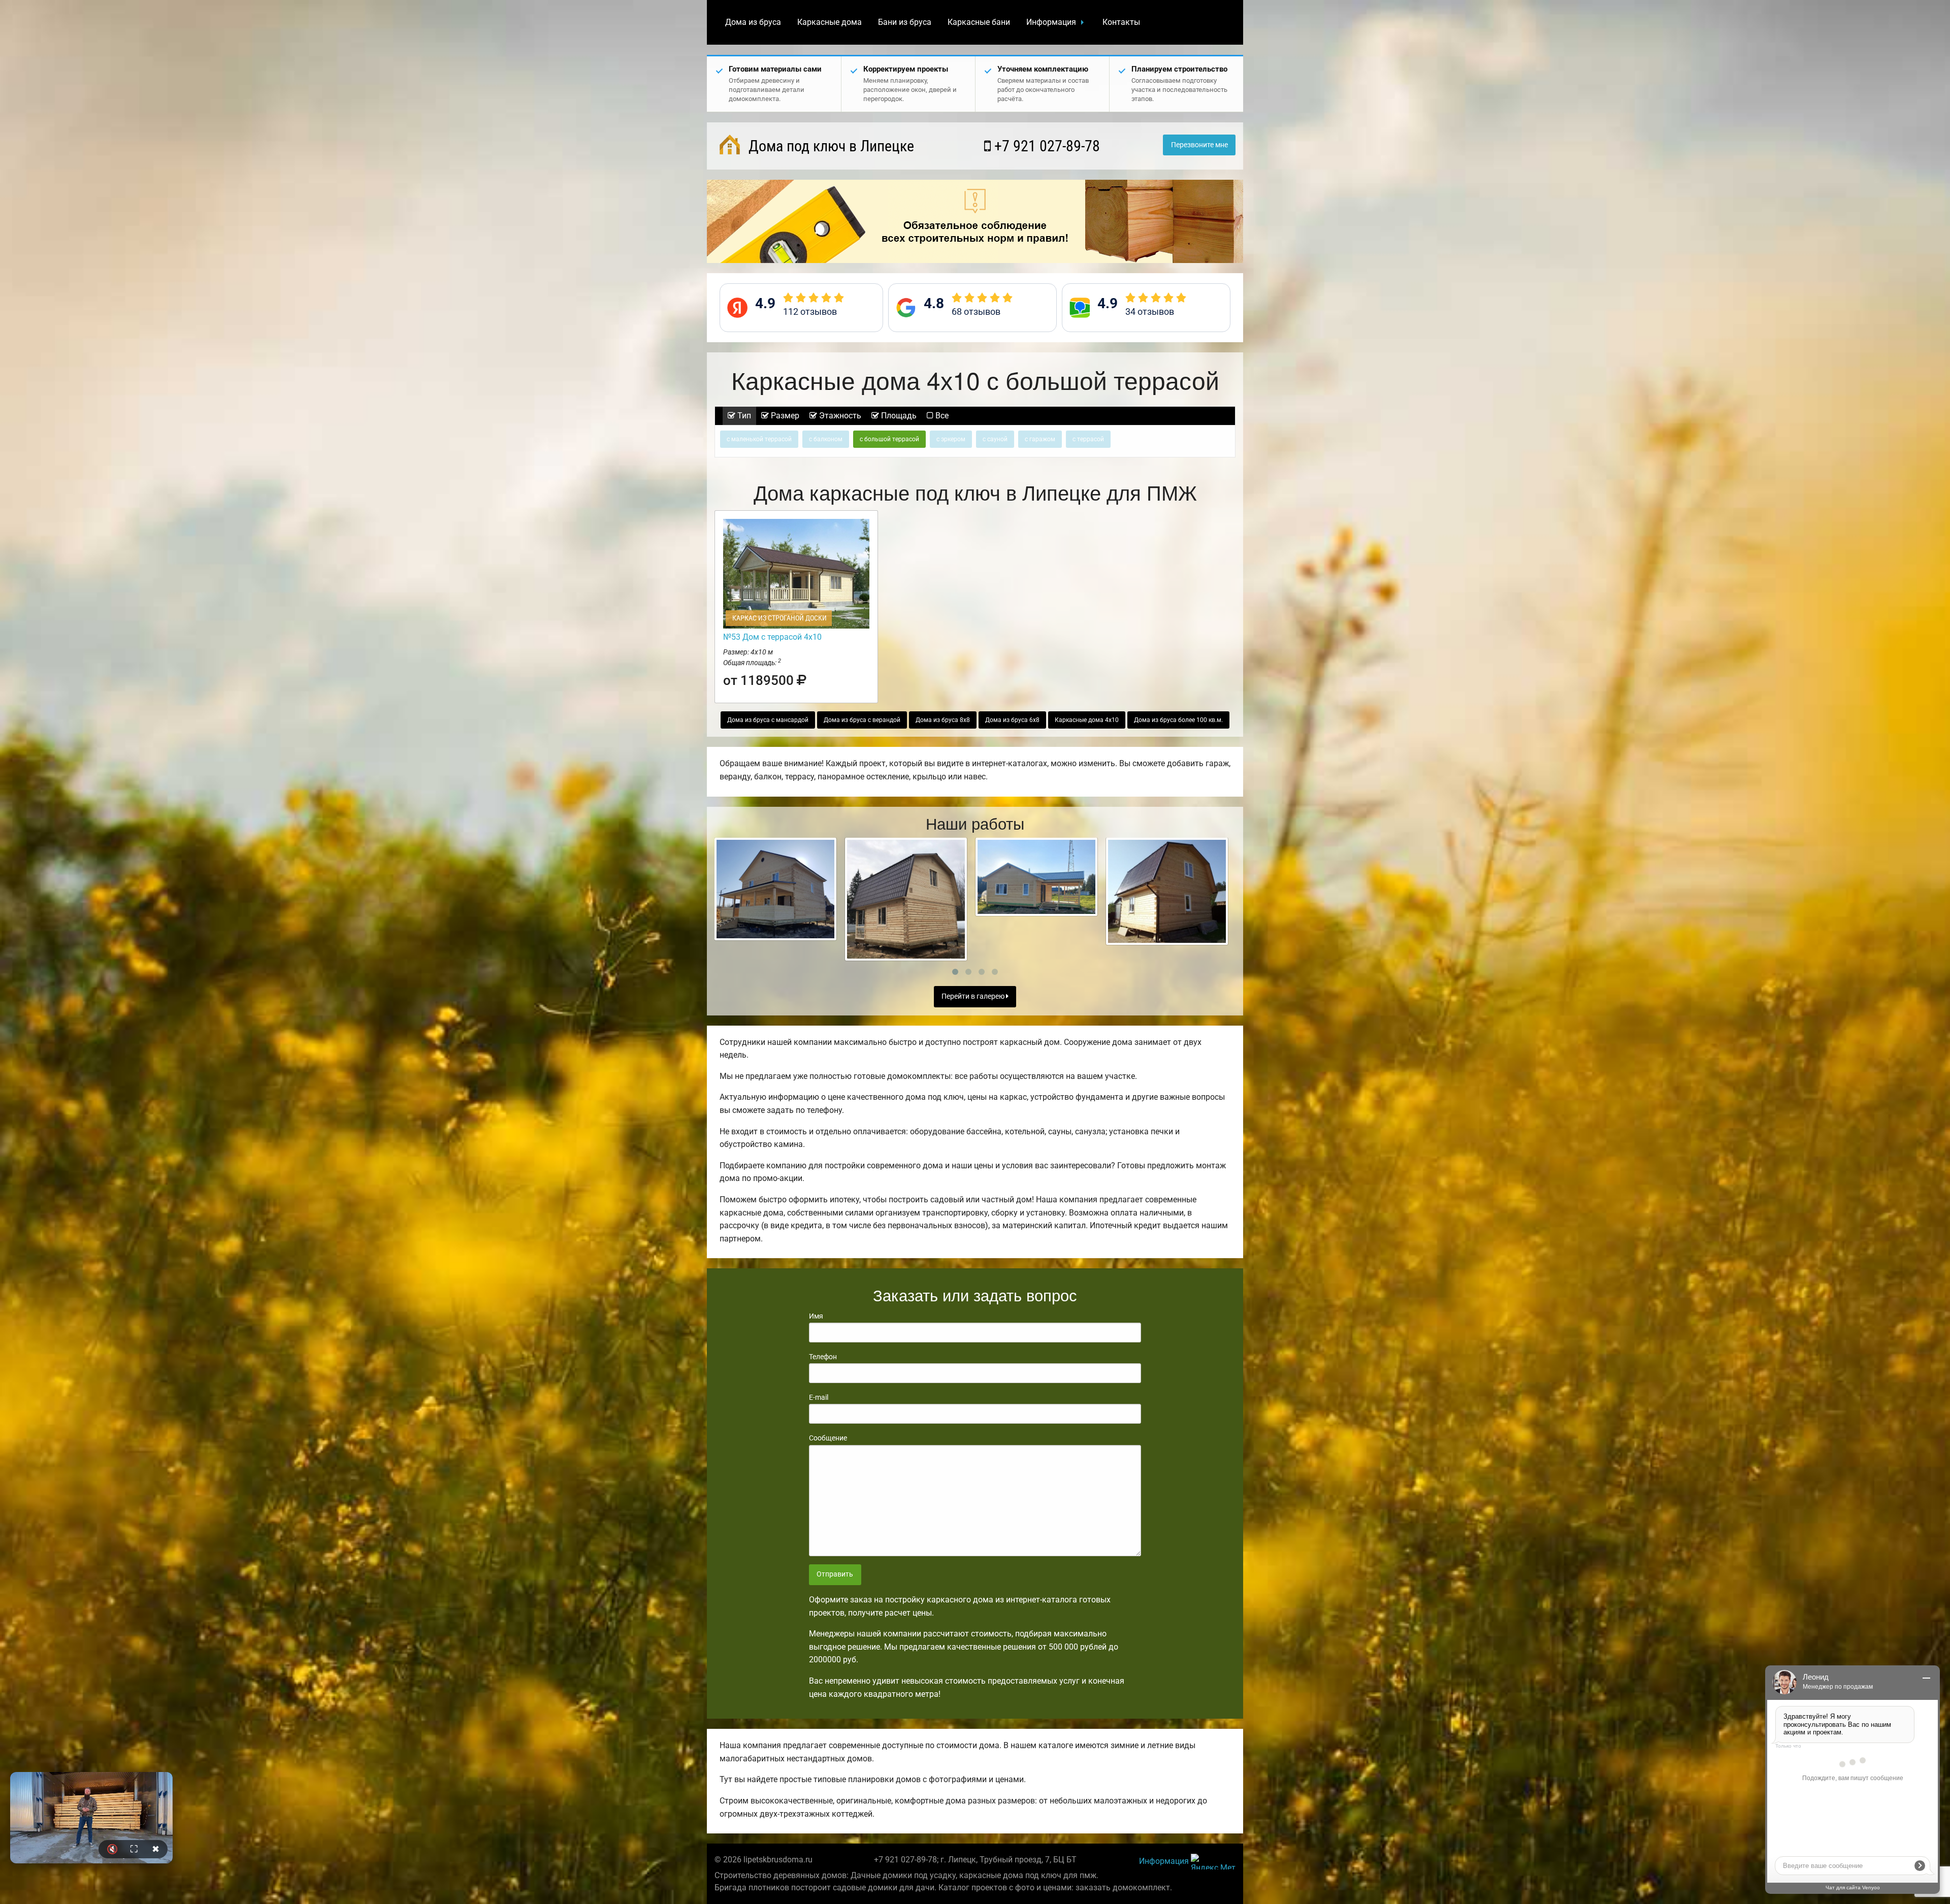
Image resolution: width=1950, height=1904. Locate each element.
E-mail (819, 1397)
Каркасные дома (830, 22)
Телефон (823, 1357)
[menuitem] (753, 22)
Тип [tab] (743, 416)
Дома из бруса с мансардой (768, 720)
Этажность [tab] (839, 416)
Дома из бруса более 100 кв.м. (1178, 720)
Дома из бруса (753, 22)
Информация (1051, 22)
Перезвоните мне (1199, 145)
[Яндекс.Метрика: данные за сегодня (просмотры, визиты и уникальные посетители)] (1213, 1862)
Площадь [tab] (898, 416)
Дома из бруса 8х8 (943, 720)
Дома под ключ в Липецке (830, 146)
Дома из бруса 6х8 (1012, 720)
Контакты (1121, 22)
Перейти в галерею (974, 996)
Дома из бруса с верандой (862, 720)
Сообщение (828, 1438)
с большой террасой (889, 439)
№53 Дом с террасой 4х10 (772, 637)
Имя (816, 1316)
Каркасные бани (979, 22)
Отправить (835, 1574)
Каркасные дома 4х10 (1087, 720)
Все (941, 416)
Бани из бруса (905, 22)
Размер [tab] (784, 416)
